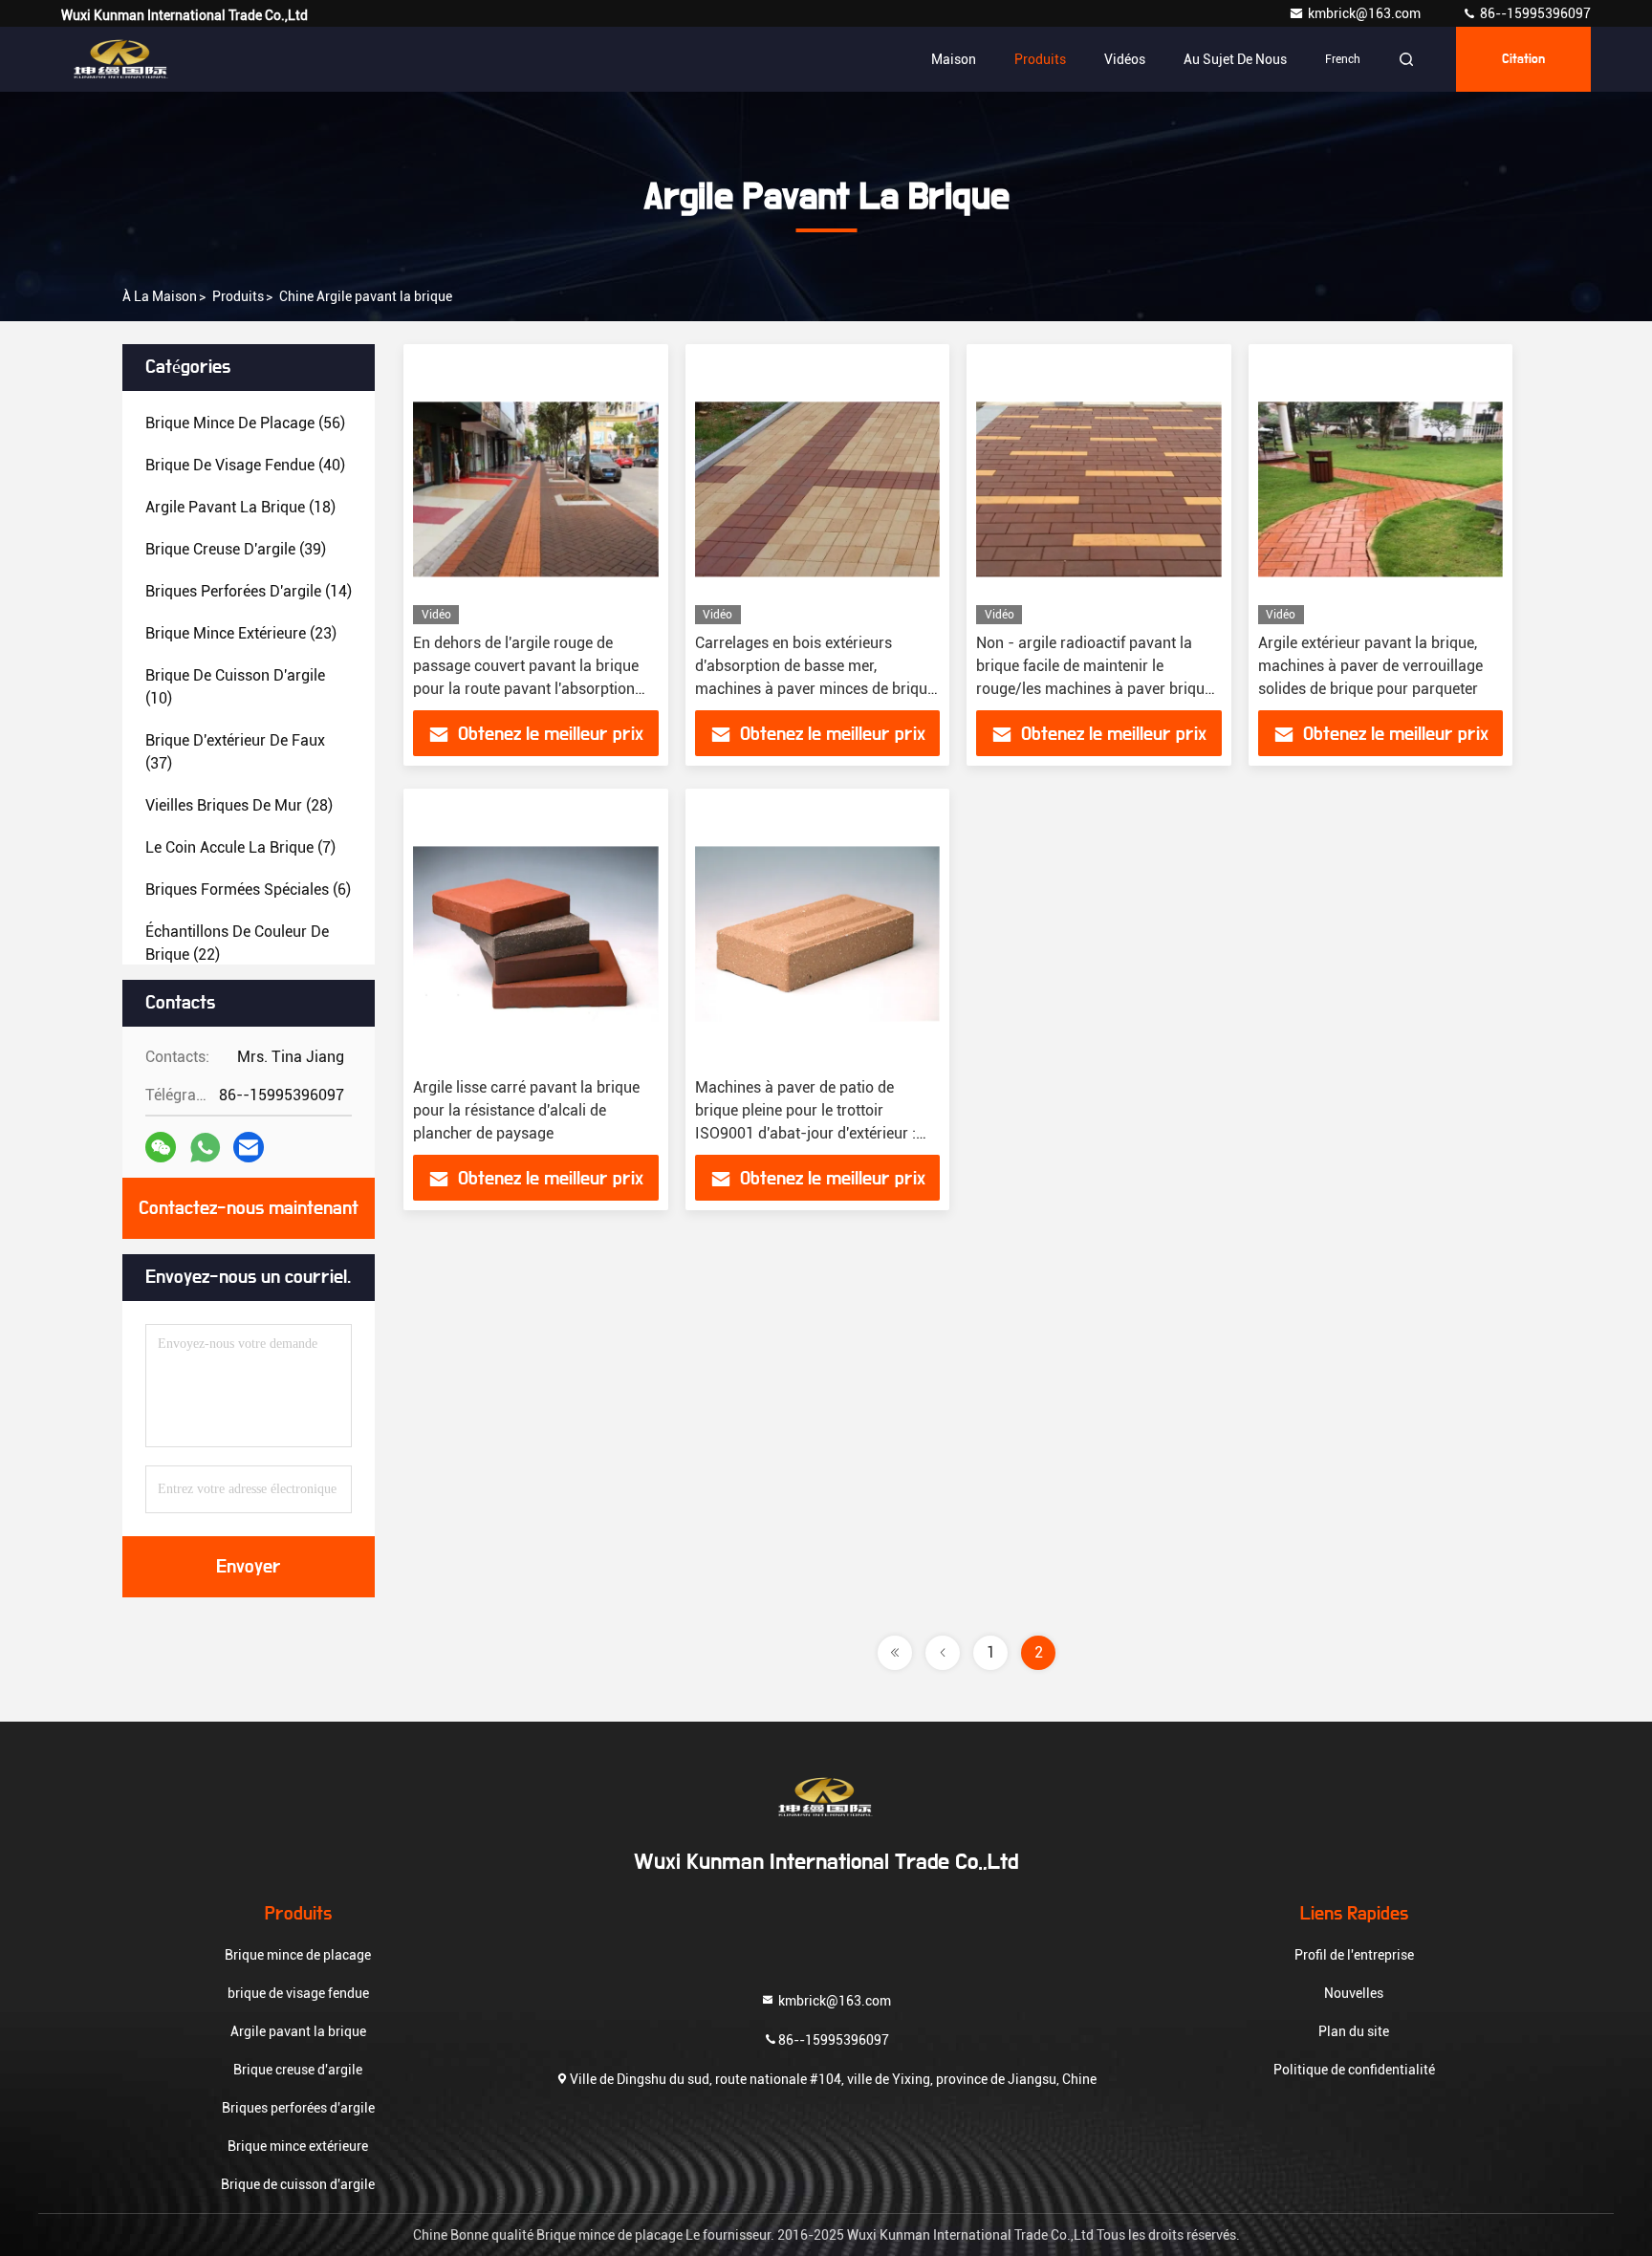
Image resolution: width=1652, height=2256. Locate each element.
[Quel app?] (205, 1148)
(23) (241, 633)
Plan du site (1354, 2031)
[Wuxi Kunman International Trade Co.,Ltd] (121, 59)
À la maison (160, 296)
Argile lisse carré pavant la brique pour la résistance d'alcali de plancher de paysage (526, 1110)
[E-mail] (249, 1147)
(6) (248, 889)
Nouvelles (1354, 1993)
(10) (235, 687)
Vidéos (1125, 59)
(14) (249, 591)
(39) (236, 549)
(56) (245, 423)
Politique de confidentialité (1354, 2070)
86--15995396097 (1534, 13)
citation (1523, 59)
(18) (240, 507)
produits (238, 296)
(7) (240, 847)
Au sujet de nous (1235, 59)
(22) (237, 943)
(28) (239, 805)
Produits (1040, 59)
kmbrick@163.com (1366, 13)
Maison (954, 59)
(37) (235, 752)
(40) (245, 465)
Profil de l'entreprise (1354, 1955)
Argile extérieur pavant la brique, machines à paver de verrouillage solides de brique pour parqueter (1370, 666)
